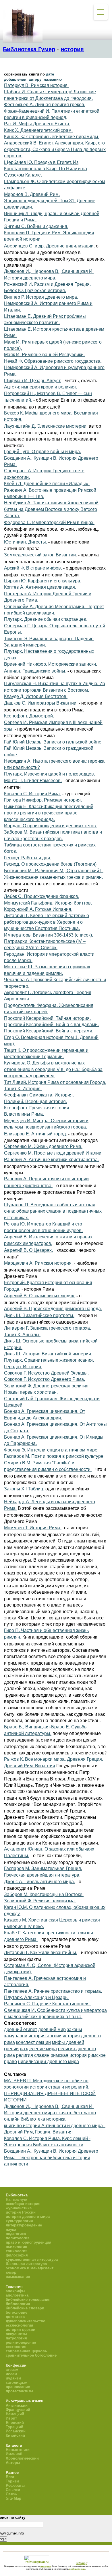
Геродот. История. (23, 1367)
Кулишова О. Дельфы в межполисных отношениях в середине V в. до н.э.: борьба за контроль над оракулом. (53, 1069)
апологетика (17, 2295)
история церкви (21, 2330)
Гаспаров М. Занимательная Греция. (43, 1868)
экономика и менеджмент (30, 2268)
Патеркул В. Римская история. (36, 85)
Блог (10, 2477)
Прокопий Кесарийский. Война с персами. (49, 1031)
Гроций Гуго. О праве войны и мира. (43, 452)
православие (18, 2387)
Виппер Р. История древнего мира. (41, 297)
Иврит (11, 2418)
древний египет (21, 2029)
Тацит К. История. (23, 1089)
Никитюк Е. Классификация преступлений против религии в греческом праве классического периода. (49, 813)
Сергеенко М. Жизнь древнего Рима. (43, 1146)
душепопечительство (26, 2321)
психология (17, 2247)
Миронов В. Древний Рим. (32, 194)
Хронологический (22, 2458)
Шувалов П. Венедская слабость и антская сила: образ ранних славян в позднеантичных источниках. (53, 1211)
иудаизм (13, 2378)
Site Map (13, 2498)
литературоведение (24, 2225)
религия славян (33, 2055)
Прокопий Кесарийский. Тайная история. (47, 1018)
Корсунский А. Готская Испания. (38, 909)
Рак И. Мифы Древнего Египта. (37, 124)
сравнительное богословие (31, 2355)
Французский (18, 2410)
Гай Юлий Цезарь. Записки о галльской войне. (53, 742)
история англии (45, 2036)
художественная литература (32, 2259)
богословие (17, 2312)
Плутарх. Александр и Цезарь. (36, 1997)
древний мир (52, 2029)
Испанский (16, 2431)
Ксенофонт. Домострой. (29, 716)
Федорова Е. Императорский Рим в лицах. (49, 522)
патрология (16, 2338)
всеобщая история (23, 2204)
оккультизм (16, 2334)
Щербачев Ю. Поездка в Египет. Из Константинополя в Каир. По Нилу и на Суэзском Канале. (46, 169)
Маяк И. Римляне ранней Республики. (44, 355)
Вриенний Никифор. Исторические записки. (51, 664)
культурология (19, 2221)
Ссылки (13, 2490)
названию (53, 79)
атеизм (12, 2370)
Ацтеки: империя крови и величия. (40, 387)
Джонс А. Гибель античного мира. (39, 1882)
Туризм (12, 2481)
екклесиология (20, 2325)
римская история (69, 2055)
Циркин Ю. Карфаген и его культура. (43, 581)
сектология (16, 2347)
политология (18, 2238)
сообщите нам (77, 2569)
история (72, 49)
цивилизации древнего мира (49, 2062)
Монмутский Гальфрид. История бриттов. (48, 903)
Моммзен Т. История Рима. (33, 1528)
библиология (18, 2304)
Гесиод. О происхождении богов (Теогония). (51, 864)
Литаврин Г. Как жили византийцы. (41, 1953)
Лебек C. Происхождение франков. (42, 896)
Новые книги (18, 2450)
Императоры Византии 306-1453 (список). (49, 935)
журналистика (19, 2208)
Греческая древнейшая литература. (42, 1875)
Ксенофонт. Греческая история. (37, 1108)
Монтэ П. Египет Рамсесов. (33, 781)
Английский (17, 2405)
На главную (16, 2199)
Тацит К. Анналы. (22, 1335)
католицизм (17, 2382)
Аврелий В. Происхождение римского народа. (53, 1309)
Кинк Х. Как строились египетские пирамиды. (52, 137)
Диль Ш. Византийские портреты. (39, 1315)
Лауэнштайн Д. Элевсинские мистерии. (46, 426)
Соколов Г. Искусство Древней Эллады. (46, 1373)
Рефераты (15, 2485)
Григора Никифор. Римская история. (43, 800)
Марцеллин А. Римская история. (38, 1263)
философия (17, 2255)
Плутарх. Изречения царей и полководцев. (50, 774)
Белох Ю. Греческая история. (35, 290)
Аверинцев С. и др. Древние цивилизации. (49, 246)
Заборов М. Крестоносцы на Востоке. (44, 1894)
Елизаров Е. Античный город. (35, 1134)
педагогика (16, 2234)
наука (11, 2229)
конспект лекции (33, 2042)
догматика (15, 2317)
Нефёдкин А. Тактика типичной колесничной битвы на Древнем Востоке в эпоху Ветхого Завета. (51, 509)
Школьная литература (26, 2264)
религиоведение (21, 2342)
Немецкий (15, 2414)
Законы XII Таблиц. (24, 1489)
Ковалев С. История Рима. (32, 794)
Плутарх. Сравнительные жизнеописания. (49, 1360)
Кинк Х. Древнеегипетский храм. (38, 130)
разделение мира (38, 2049)
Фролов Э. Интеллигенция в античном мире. (51, 1450)
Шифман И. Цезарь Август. (33, 381)
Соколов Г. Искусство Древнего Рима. (45, 1379)
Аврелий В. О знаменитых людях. (40, 1296)
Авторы (13, 2463)
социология (17, 2251)
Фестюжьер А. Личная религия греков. (45, 105)
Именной (14, 2454)
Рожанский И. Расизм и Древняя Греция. (47, 284)
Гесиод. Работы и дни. (28, 858)
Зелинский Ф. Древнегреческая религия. (47, 1386)
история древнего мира (28, 2217)
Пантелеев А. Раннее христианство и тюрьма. (53, 1991)
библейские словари (25, 2308)
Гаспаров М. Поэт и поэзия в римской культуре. (54, 1456)
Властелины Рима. (24, 1114)
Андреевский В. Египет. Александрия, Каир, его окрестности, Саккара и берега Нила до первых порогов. (55, 149)
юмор (11, 2272)
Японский (15, 2423)
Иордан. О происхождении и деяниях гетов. (51, 826)
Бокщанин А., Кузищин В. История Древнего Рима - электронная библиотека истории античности (51, 2157)
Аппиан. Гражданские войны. (35, 671)
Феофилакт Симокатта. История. (39, 1095)
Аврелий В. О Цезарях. (28, 1250)
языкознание (18, 2277)
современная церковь (26, 2351)
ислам (11, 2374)
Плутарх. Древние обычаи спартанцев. (46, 619)
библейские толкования (28, 2300)
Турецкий (15, 2427)
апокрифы (16, 2291)
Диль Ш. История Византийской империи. (48, 1354)
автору (35, 79)
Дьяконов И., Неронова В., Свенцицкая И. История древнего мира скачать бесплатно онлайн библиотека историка (50, 2113)
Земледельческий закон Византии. (40, 555)
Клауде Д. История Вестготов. (36, 696)
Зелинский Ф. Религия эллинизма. (40, 1901)
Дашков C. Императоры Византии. (41, 703)
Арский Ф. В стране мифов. (33, 568)
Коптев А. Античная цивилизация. (40, 587)
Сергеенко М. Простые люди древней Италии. (53, 1153)
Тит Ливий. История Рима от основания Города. (55, 1082)
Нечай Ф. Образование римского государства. (53, 361)
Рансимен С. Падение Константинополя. (47, 2004)
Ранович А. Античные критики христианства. (51, 1160)
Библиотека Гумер (29, 49)
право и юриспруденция (29, 2242)
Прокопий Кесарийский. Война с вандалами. (51, 1025)
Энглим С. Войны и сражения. (36, 226)
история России (21, 2212)
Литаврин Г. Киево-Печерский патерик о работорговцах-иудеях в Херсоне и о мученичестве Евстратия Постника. (47, 922)
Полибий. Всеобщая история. (35, 1101)
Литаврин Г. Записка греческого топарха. (48, 1328)
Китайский (15, 2435)
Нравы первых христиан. (31, 1392)
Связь (11, 2494)
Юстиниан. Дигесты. (26, 542)
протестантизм (19, 2391)
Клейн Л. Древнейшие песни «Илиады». (47, 484)
